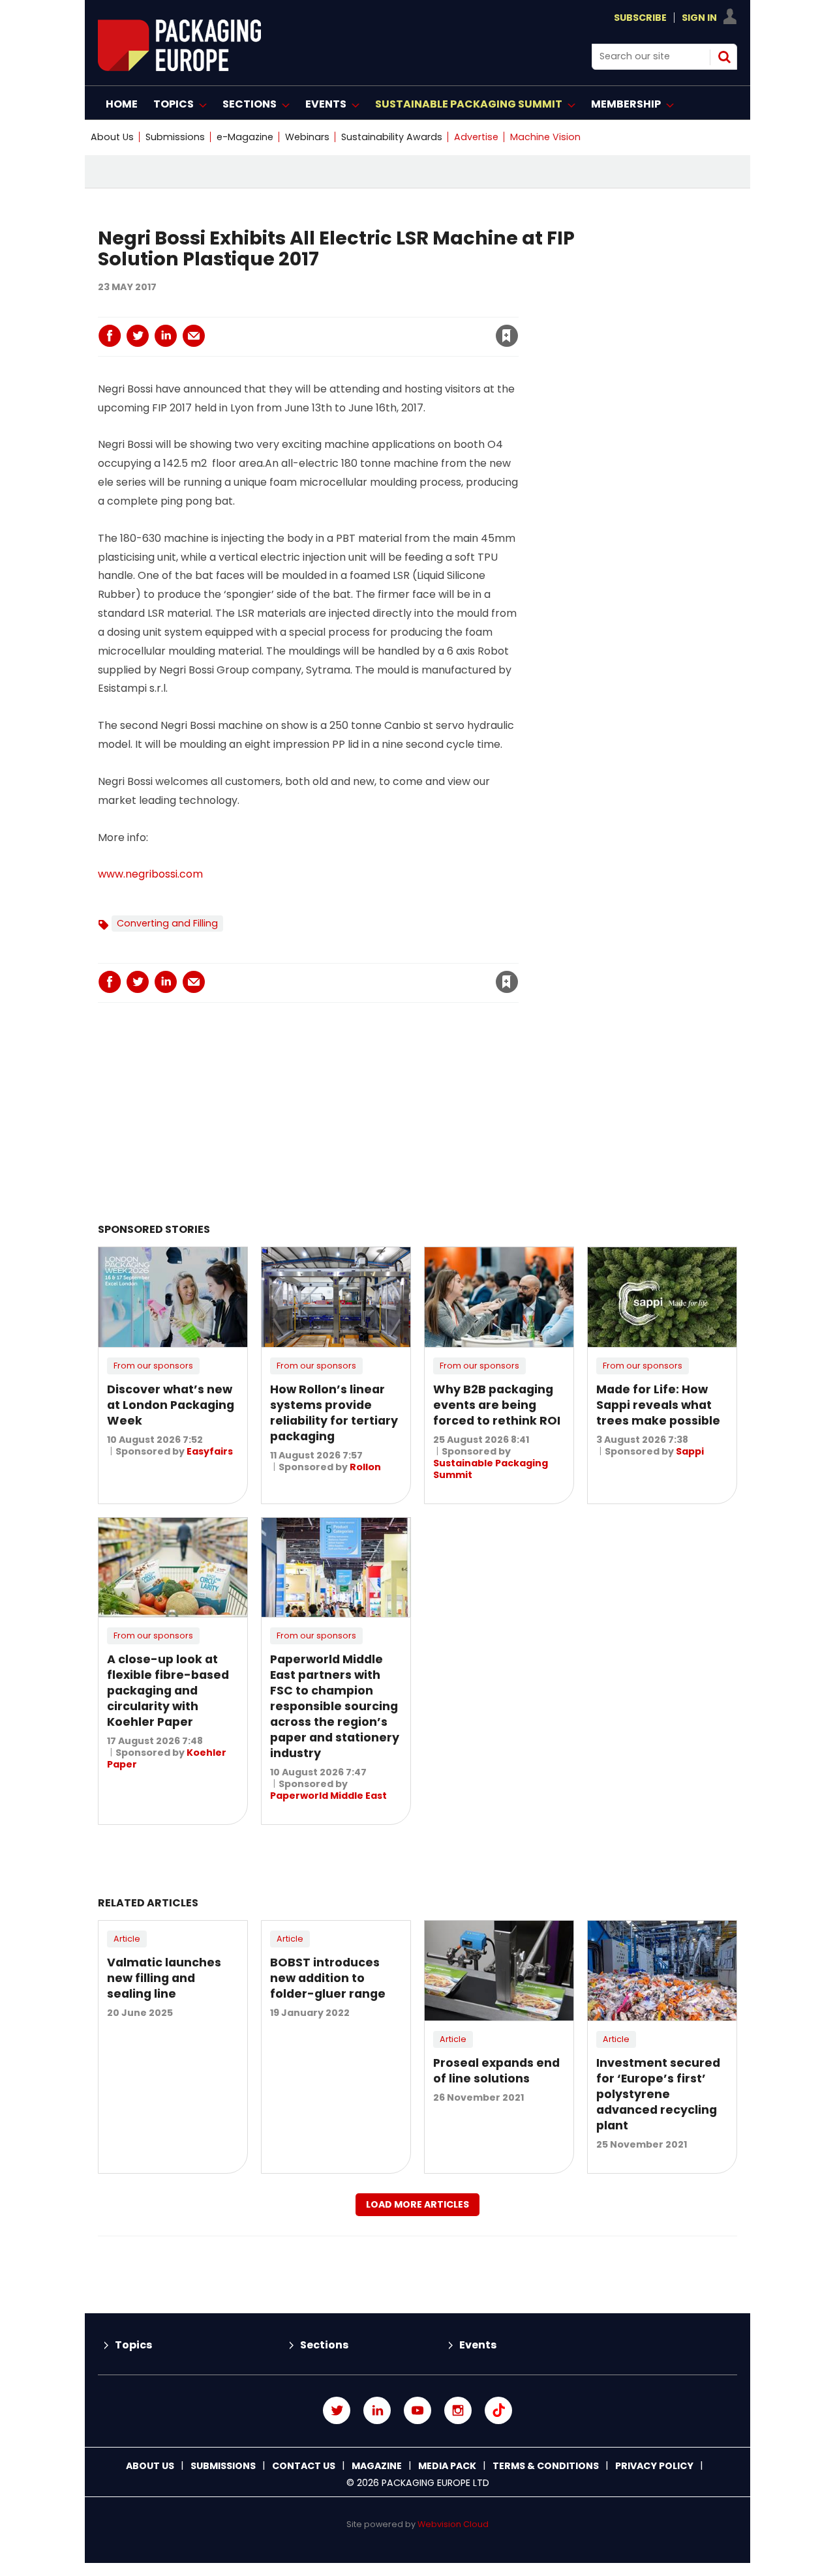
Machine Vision (545, 137)
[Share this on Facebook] (110, 336)
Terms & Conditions (546, 2466)
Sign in (329, 309)
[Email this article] (194, 336)
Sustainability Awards (392, 137)
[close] (402, 328)
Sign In (699, 18)
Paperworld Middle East (328, 1796)
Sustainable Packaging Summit (491, 1469)
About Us (112, 137)
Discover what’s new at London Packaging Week (171, 1405)
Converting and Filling (167, 923)
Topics (133, 2345)
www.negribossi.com (150, 874)
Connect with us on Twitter (337, 2410)
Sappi (690, 1451)
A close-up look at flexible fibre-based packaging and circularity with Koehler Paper (168, 1691)
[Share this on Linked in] (166, 336)
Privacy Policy (654, 2466)
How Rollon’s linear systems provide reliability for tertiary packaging (334, 1413)
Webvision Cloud (453, 2524)
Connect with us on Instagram (458, 2410)
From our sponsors (153, 1366)
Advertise (476, 137)
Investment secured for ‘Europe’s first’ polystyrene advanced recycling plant (658, 2094)
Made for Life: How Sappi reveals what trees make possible (658, 1405)
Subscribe (640, 18)
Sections (324, 2345)
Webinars (307, 137)
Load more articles (417, 2204)
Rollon (365, 1467)
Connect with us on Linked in (377, 2410)
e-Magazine (245, 137)
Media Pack (447, 2466)
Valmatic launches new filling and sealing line (164, 1978)
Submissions (175, 137)
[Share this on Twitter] (138, 336)
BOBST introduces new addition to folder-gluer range (328, 1978)
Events (478, 2345)
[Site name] (179, 67)
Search (724, 57)
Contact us (304, 2466)
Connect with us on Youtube (417, 2410)
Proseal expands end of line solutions (496, 2071)
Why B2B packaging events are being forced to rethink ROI (497, 1405)
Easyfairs (210, 1451)
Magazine (377, 2466)
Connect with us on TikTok (498, 2410)
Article (127, 1939)
